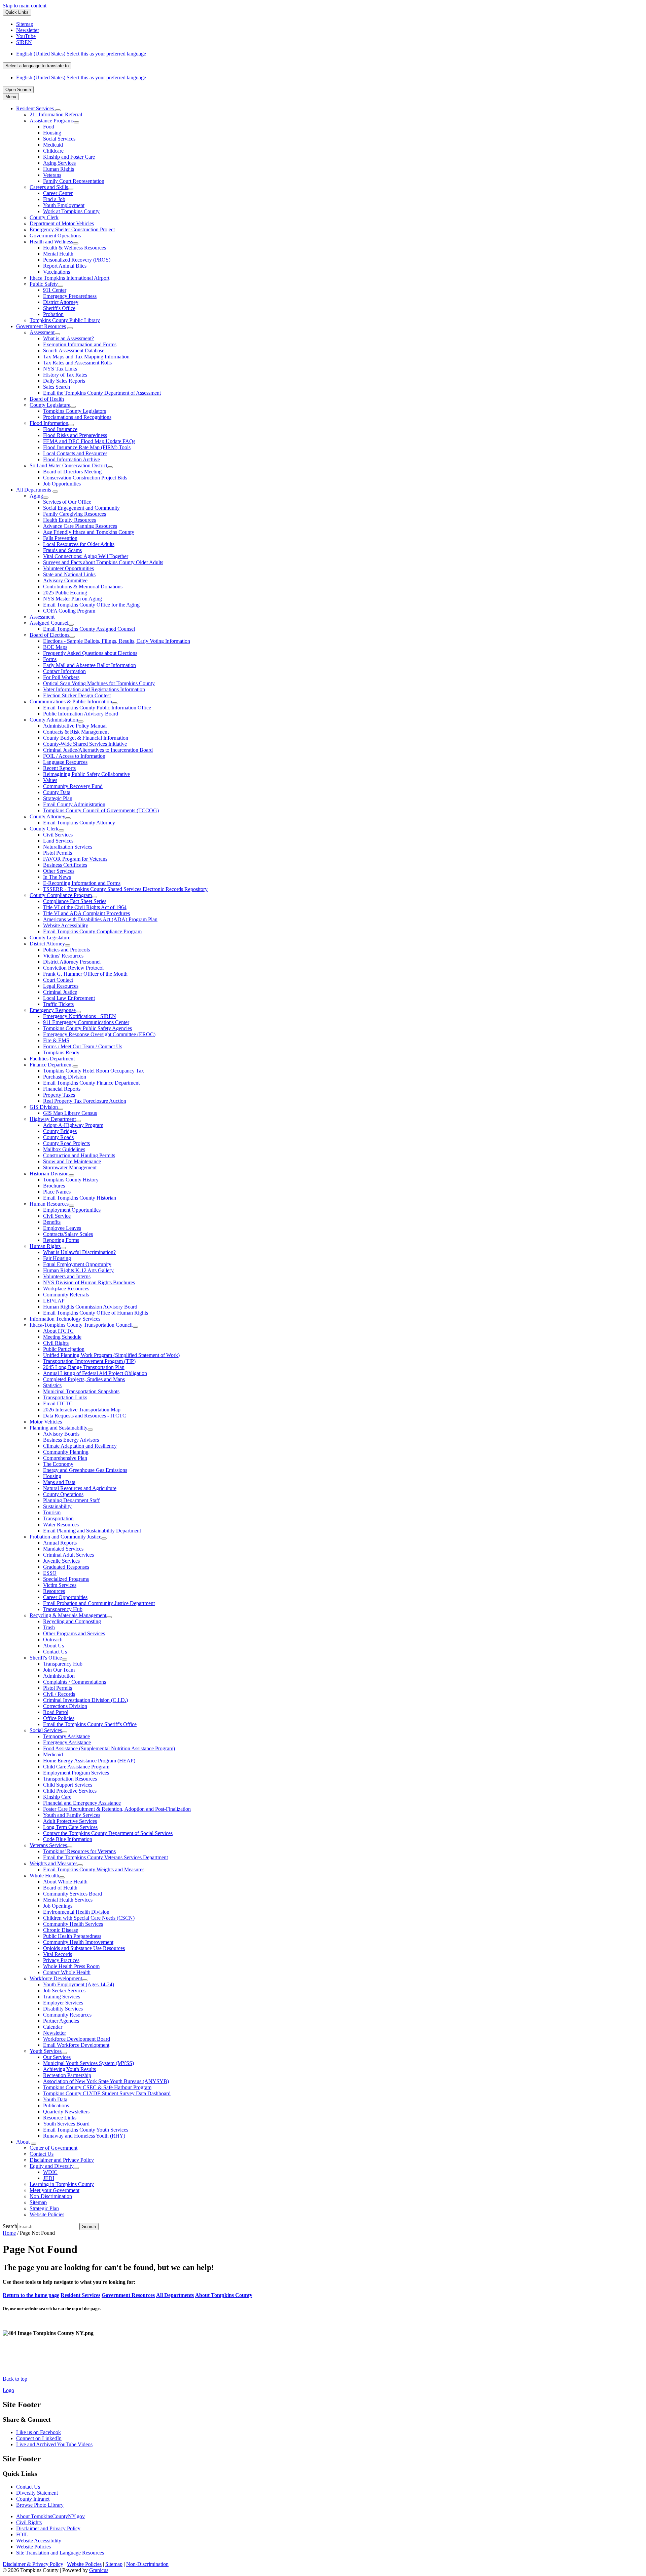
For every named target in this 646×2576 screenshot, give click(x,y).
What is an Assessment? (68, 338)
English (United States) (81, 54)
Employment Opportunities (72, 1210)
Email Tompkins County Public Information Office (97, 708)
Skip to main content (25, 6)
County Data (57, 792)
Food (49, 127)
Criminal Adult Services (68, 1555)
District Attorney (61, 302)
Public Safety (44, 284)
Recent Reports (59, 768)
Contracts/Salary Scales (68, 1234)
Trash (49, 1627)
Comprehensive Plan (65, 1458)
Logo (8, 2390)
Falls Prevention (60, 538)
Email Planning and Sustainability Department (92, 1531)
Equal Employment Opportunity (77, 1264)
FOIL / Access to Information (74, 756)
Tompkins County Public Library (65, 320)
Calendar (53, 2027)
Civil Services (58, 835)
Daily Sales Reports (64, 381)
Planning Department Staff (71, 1500)
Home (9, 2233)
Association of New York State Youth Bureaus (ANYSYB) (106, 2081)
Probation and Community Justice (65, 1537)
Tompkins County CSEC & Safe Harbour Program (97, 2087)
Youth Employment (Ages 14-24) (79, 1984)
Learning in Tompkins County (62, 2184)
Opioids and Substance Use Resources (84, 1948)
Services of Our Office (67, 502)
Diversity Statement (37, 2493)
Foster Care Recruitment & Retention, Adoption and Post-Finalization (117, 1809)
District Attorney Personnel (72, 962)
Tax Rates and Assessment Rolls (77, 363)
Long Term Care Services (70, 1827)
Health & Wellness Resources (75, 248)
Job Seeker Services (64, 1990)
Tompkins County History (71, 1180)
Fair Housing (57, 1258)
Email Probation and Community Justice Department (99, 1603)
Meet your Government (55, 2190)
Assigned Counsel (49, 623)
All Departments (34, 490)
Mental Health (58, 254)
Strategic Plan (58, 798)
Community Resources (67, 2015)
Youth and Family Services (72, 1815)
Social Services (59, 139)
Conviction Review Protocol (73, 968)
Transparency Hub (63, 1609)
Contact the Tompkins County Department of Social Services (108, 1833)
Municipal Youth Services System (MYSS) (88, 2063)
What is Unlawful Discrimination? (79, 1252)
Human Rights (59, 169)
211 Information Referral (56, 114)
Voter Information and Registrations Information (94, 689)
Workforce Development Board (77, 2039)
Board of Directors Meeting (72, 472)
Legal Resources (61, 986)
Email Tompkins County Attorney (79, 823)
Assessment (42, 332)
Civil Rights (56, 1343)
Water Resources (61, 1525)
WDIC (50, 2172)
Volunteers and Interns (67, 1276)
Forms (50, 659)
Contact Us (55, 1652)
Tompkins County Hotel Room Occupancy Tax (94, 1071)
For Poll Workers (61, 677)
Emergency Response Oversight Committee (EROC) (99, 1034)
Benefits (52, 1222)
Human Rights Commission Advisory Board (90, 1307)
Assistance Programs (52, 121)
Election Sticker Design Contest (77, 695)
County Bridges (60, 1131)
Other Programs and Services (74, 1633)
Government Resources (41, 326)
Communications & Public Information (71, 701)
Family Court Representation (74, 181)
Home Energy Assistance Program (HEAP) (89, 1761)
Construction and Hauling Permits (79, 1155)
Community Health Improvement (78, 1942)
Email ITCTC (58, 1403)
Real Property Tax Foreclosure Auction (85, 1101)
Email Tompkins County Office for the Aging (91, 605)
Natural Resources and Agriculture (80, 1488)
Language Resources (65, 762)
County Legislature (50, 405)
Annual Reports (60, 1543)
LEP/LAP (54, 1301)
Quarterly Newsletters (66, 2112)
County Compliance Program (61, 895)
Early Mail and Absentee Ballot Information (89, 665)
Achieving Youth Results (69, 2069)
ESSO (50, 1573)
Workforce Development (56, 1978)
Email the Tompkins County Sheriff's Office (90, 1724)
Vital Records (58, 1954)
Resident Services (80, 2295)
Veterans (52, 175)
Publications (56, 2105)
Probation (53, 314)
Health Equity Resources (69, 520)
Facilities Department (52, 1059)
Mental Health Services (68, 1900)
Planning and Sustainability (59, 1428)
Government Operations (55, 236)
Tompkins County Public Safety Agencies (87, 1028)
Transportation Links (65, 1397)
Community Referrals (66, 1295)
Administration (59, 1676)
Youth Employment (64, 205)
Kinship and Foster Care (69, 157)
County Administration (54, 720)
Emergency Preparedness (70, 296)
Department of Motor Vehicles (62, 223)
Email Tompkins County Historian (80, 1198)
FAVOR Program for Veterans (75, 859)
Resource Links (60, 2118)
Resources (54, 1591)
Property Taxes (59, 1095)
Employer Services (63, 2003)
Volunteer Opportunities (68, 568)
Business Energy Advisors (71, 1440)
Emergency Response (53, 1010)
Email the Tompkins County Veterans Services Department (105, 1857)
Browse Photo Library (40, 2505)
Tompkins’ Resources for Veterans (79, 1851)
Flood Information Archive (71, 459)
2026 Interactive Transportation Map (82, 1410)
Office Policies (59, 1718)
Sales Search (57, 387)
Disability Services (63, 2009)
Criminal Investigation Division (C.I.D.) (85, 1700)
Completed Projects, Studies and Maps (84, 1379)
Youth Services (46, 2051)
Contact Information (64, 671)
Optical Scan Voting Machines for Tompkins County (99, 683)
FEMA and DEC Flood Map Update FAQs (89, 441)
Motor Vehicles (46, 1422)
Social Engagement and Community (81, 508)
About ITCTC (58, 1331)
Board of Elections (49, 635)
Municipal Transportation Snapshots (81, 1391)
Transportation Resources (70, 1779)
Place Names (57, 1192)
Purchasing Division (65, 1077)
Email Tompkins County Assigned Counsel (89, 629)
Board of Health (47, 399)
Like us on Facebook (39, 2432)
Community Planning (66, 1452)
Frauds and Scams (62, 550)
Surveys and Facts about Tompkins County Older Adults (103, 562)
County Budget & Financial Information (86, 738)
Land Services (58, 841)
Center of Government (53, 2148)
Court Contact (58, 980)
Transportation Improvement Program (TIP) (89, 1361)
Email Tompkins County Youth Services (86, 2130)
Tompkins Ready (61, 1052)
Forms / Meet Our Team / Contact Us (83, 1046)
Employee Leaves (62, 1228)
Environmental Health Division (76, 1912)
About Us (53, 1646)
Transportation (58, 1518)
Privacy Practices (61, 1960)
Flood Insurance (60, 429)
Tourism (52, 1512)
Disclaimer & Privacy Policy (33, 2564)
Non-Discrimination (51, 2196)
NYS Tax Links (60, 369)
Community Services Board (73, 1894)
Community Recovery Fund (73, 786)
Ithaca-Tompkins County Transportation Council (81, 1325)
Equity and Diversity (52, 2166)
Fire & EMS (56, 1040)
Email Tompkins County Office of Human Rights (96, 1313)
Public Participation (64, 1349)
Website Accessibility (66, 925)
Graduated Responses (66, 1567)
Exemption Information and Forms (80, 344)
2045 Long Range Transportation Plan (84, 1367)
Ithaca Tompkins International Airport (69, 278)
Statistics (52, 1385)
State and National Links (69, 574)
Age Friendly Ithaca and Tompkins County (89, 532)
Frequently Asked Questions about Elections (90, 653)
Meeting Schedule (62, 1337)
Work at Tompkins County (71, 211)
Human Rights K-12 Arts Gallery (78, 1270)
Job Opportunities (62, 484)
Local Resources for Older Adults (79, 544)
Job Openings (58, 1906)
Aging (36, 496)
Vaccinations (57, 272)
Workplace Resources (66, 1289)
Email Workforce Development (76, 2045)
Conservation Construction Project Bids (85, 478)
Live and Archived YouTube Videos (54, 2444)
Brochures (54, 1186)
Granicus (99, 2570)
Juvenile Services (61, 1561)
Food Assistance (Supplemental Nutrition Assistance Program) (109, 1748)
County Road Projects (66, 1143)
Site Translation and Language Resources (60, 2553)
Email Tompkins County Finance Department (91, 1083)
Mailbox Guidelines (64, 1149)
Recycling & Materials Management (68, 1615)
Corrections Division (65, 1706)
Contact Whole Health (67, 1972)
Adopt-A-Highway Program (73, 1125)
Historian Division (49, 1174)
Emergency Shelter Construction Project (72, 229)
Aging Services (59, 163)
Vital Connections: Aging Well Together (86, 556)
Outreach (53, 1640)
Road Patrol (56, 1712)
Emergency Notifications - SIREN (80, 1016)
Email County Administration (74, 804)
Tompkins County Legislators (75, 411)
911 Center (55, 290)
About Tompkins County (224, 2295)
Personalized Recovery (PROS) (77, 260)
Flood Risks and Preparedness (75, 435)
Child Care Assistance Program (76, 1767)
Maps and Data (59, 1482)
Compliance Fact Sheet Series (75, 901)
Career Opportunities (65, 1597)
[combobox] (37, 66)
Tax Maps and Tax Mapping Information (86, 357)
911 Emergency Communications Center (86, 1022)
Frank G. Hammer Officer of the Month (85, 974)
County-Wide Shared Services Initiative (85, 744)
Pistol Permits (58, 853)
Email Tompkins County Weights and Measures (94, 1869)
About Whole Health (65, 1882)
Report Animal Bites (65, 266)
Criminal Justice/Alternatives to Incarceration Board (98, 750)
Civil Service (57, 1216)
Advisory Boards (61, 1434)
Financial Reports (62, 1089)
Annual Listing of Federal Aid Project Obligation (95, 1373)
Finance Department (51, 1065)
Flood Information (49, 423)
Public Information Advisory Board (81, 714)
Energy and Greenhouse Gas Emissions (85, 1470)
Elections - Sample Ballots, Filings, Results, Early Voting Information (117, 641)
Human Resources (49, 1204)
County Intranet (33, 2499)
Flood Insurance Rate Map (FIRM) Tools (87, 447)
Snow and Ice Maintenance (72, 1161)
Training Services (62, 1997)
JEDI (49, 2178)
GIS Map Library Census (70, 1113)
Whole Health (44, 1876)
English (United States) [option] (81, 77)
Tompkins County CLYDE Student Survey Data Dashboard (107, 2093)
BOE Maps (55, 647)
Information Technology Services (65, 1319)
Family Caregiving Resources (75, 514)
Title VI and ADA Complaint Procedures (86, 913)
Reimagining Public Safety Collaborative (86, 774)
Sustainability (57, 1506)
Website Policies (47, 2214)
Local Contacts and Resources (75, 453)
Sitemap (38, 2202)
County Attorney (47, 816)
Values (50, 780)
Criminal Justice (60, 992)
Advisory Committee (65, 580)
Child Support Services (68, 1785)
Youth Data (55, 2099)
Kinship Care (57, 1797)
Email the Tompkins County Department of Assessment (102, 393)
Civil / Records (59, 1694)
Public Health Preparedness (72, 1936)
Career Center (58, 193)
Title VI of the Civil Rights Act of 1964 (85, 907)
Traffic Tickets (58, 1004)
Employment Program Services (76, 1773)
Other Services (59, 871)
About (23, 2142)
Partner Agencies (61, 2021)
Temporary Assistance (66, 1736)
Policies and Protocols (66, 950)
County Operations (63, 1494)
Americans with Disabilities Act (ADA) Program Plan (100, 919)
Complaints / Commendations (75, 1682)
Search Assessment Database (74, 350)
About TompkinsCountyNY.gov (50, 2516)
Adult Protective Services (70, 1821)
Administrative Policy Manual (75, 726)
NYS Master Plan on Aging (73, 599)
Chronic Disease (61, 1930)
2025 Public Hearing (65, 593)
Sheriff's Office (59, 308)
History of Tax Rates (65, 375)
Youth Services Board (66, 2124)
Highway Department (53, 1119)
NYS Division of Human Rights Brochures (89, 1282)
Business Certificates (65, 865)
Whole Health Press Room (71, 1966)
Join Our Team (59, 1670)
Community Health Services (73, 1924)
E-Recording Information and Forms (82, 883)
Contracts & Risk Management (76, 732)
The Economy (58, 1464)
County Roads (58, 1137)
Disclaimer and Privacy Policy (62, 2160)
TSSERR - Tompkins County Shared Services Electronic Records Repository (125, 889)
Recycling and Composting (72, 1621)
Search (10, 2226)
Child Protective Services (70, 1791)
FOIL (22, 2534)
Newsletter (55, 2033)
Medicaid (53, 145)
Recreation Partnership (67, 2075)
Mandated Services (63, 1549)
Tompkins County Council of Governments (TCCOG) (101, 810)
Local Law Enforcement (69, 998)
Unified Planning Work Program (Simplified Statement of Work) (111, 1355)
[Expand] (58, 110)
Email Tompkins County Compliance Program (92, 931)
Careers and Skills (49, 187)
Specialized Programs (66, 1579)
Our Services (57, 2057)
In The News (57, 877)
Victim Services (60, 1585)
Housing (52, 133)
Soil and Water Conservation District (68, 465)
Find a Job (54, 199)
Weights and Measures (53, 1863)
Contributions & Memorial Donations (83, 587)
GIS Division (44, 1107)
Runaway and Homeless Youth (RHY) (84, 2136)
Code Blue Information (68, 1839)
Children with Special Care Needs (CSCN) (89, 1918)
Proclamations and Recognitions (77, 417)
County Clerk (44, 217)
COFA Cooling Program (69, 611)
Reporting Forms (61, 1240)
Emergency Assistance (67, 1742)
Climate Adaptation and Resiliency (80, 1446)
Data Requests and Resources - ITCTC (85, 1416)
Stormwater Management (70, 1167)
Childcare (53, 151)
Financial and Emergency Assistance (82, 1803)
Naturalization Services (68, 847)
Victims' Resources (63, 956)
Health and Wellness (51, 242)
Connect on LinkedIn (39, 2438)
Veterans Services (48, 1845)
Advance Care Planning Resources (80, 526)
